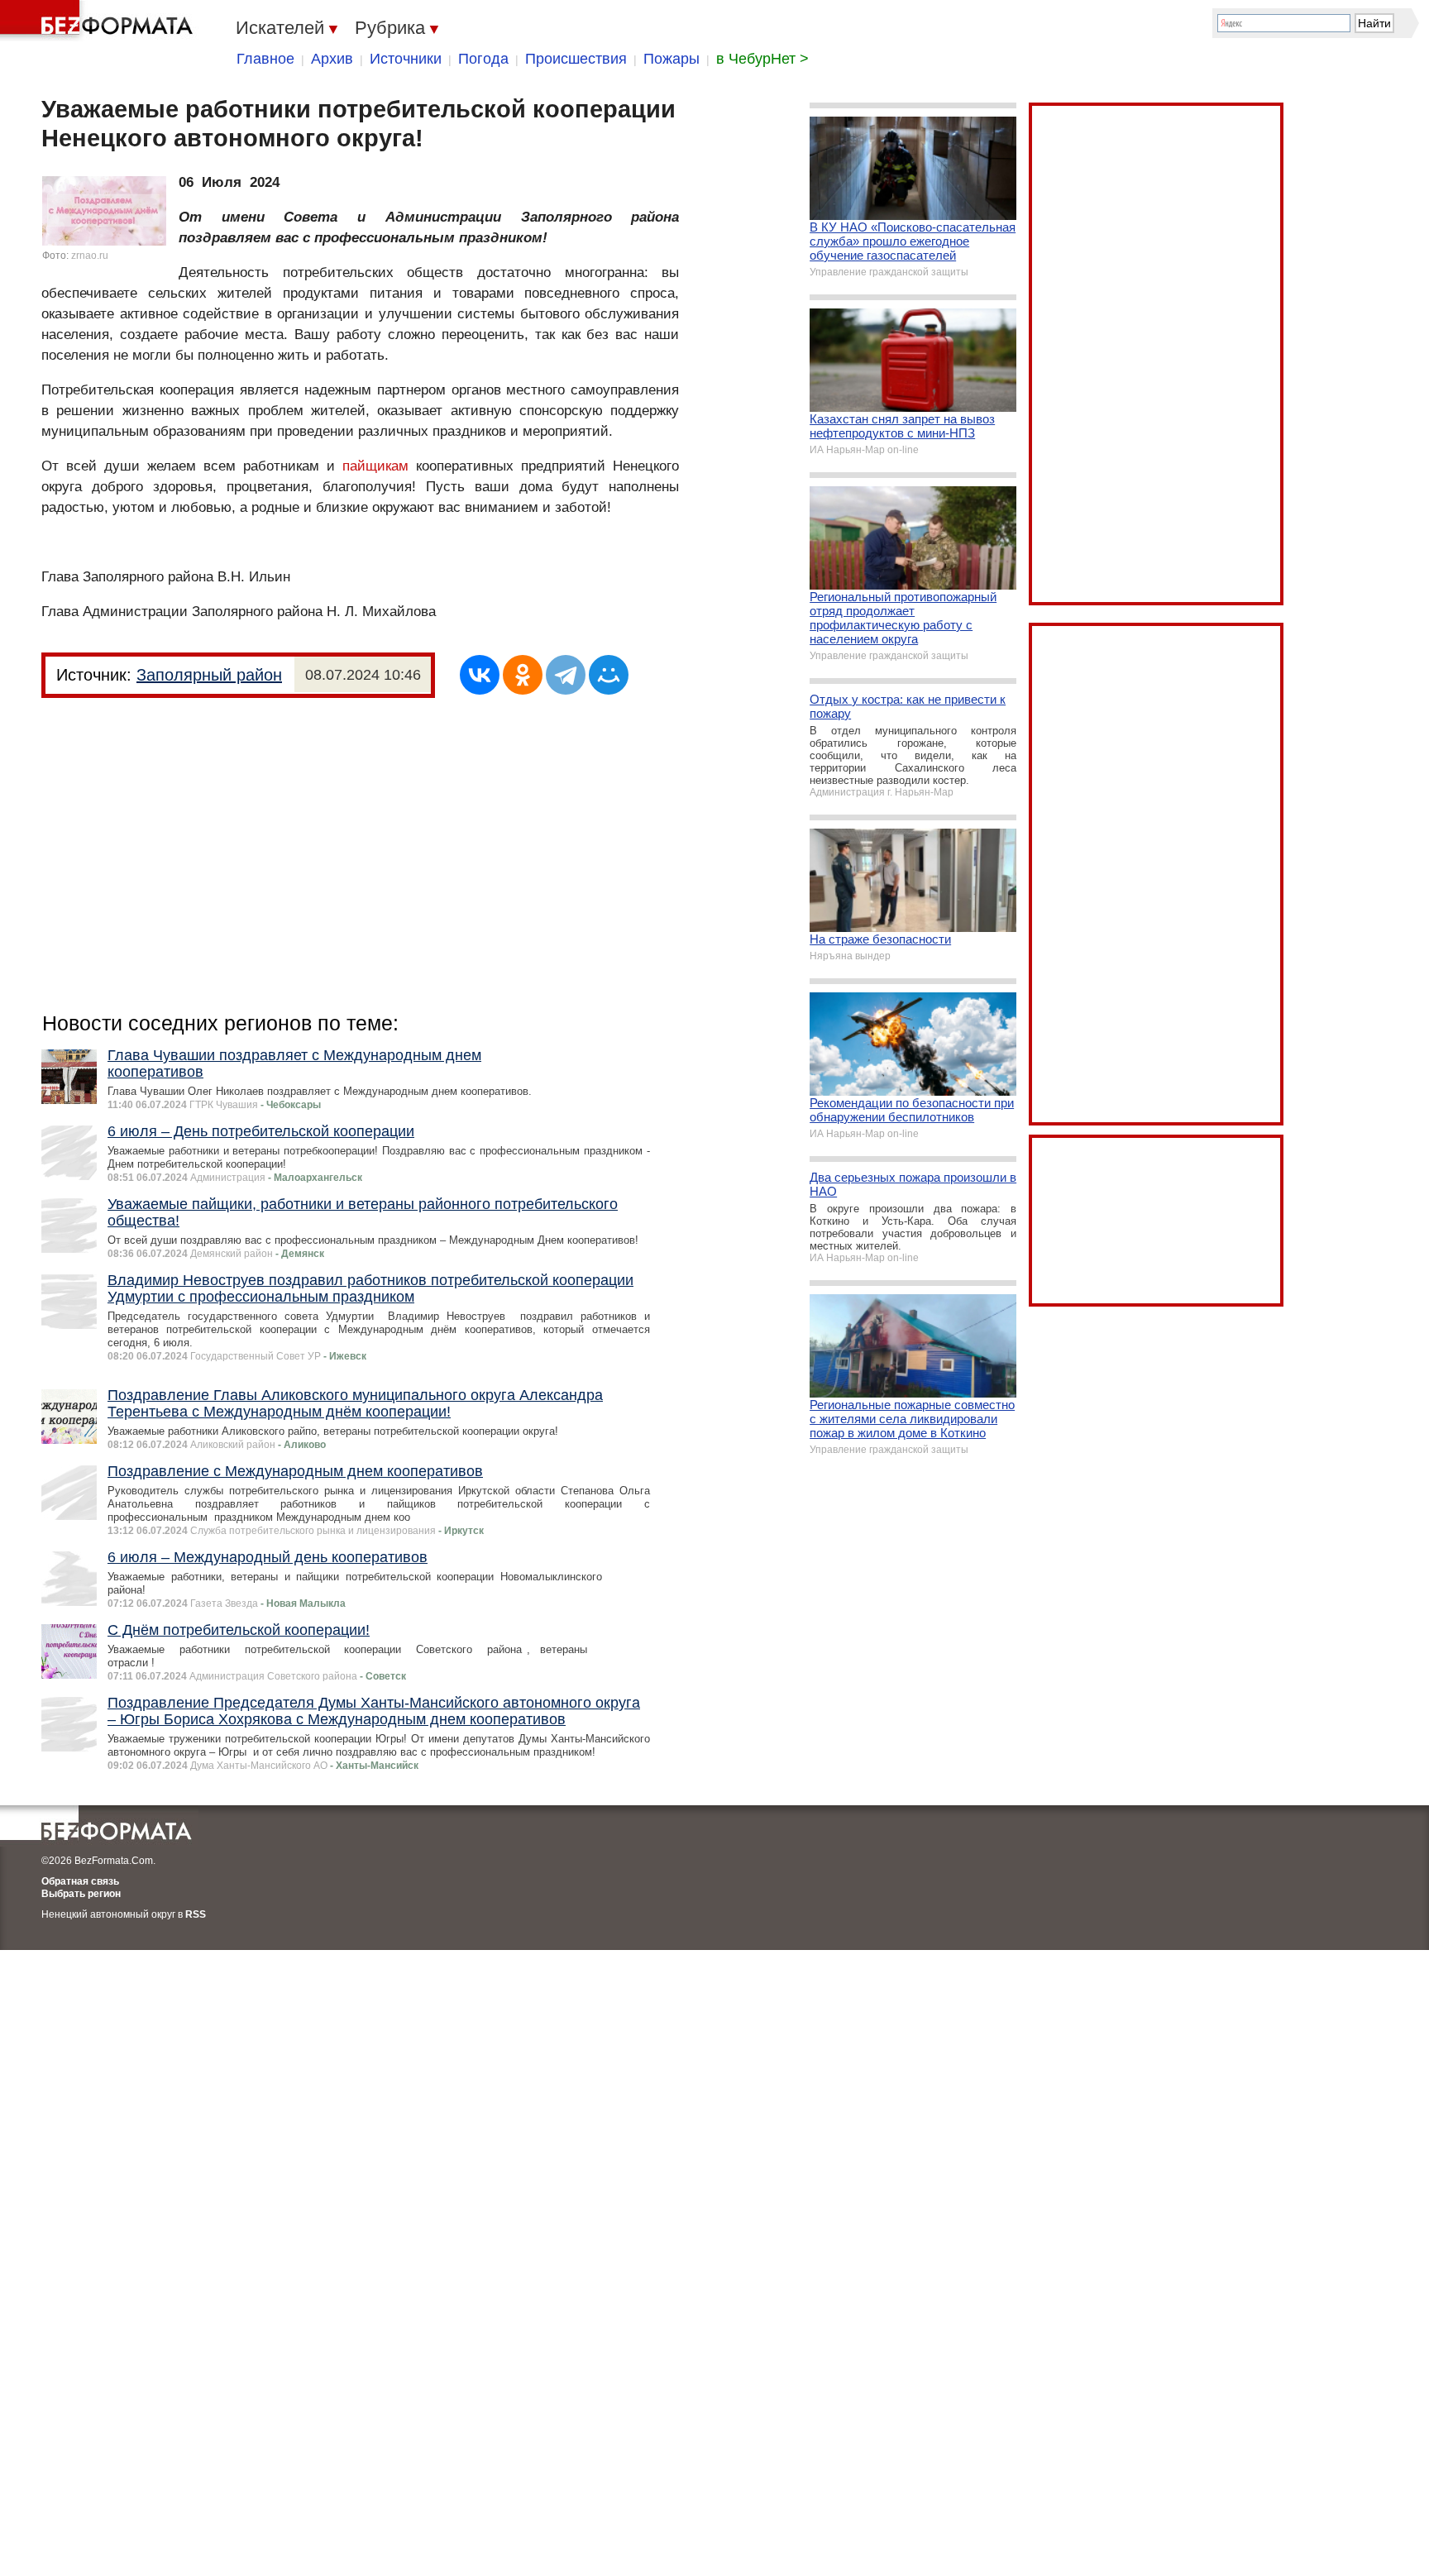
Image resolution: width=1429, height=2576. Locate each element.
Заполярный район (209, 675)
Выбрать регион (81, 1894)
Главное (265, 59)
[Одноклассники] (523, 675)
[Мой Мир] (609, 675)
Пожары (671, 59)
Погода (483, 59)
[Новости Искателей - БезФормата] (99, 21)
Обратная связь (80, 1881)
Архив (332, 59)
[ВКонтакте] (480, 675)
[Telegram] (566, 675)
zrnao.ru (90, 256)
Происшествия (576, 59)
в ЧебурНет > (762, 59)
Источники (406, 59)
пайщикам (375, 466)
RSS (196, 1914)
